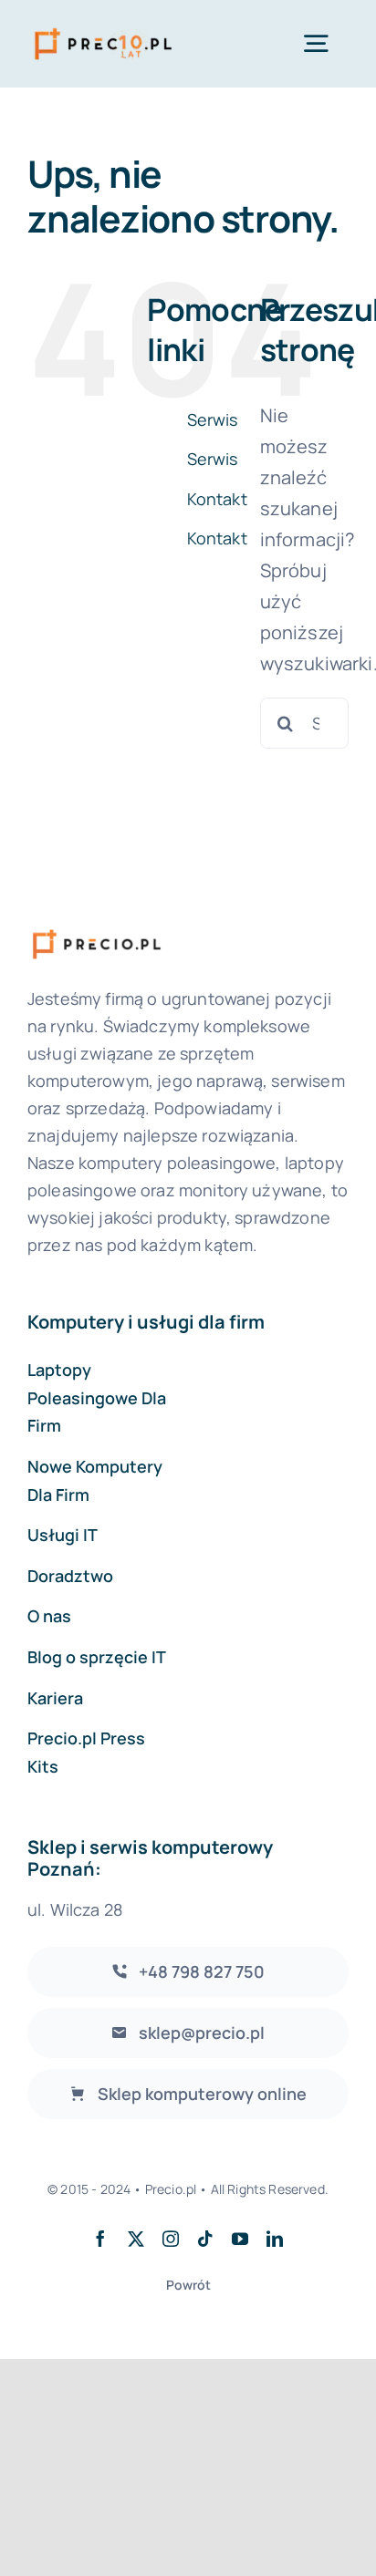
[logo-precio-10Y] (103, 28)
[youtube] (240, 2239)
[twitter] (136, 2239)
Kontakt (217, 499)
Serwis (213, 419)
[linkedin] (275, 2239)
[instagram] (171, 2239)
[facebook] (100, 2239)
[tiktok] (205, 2239)
